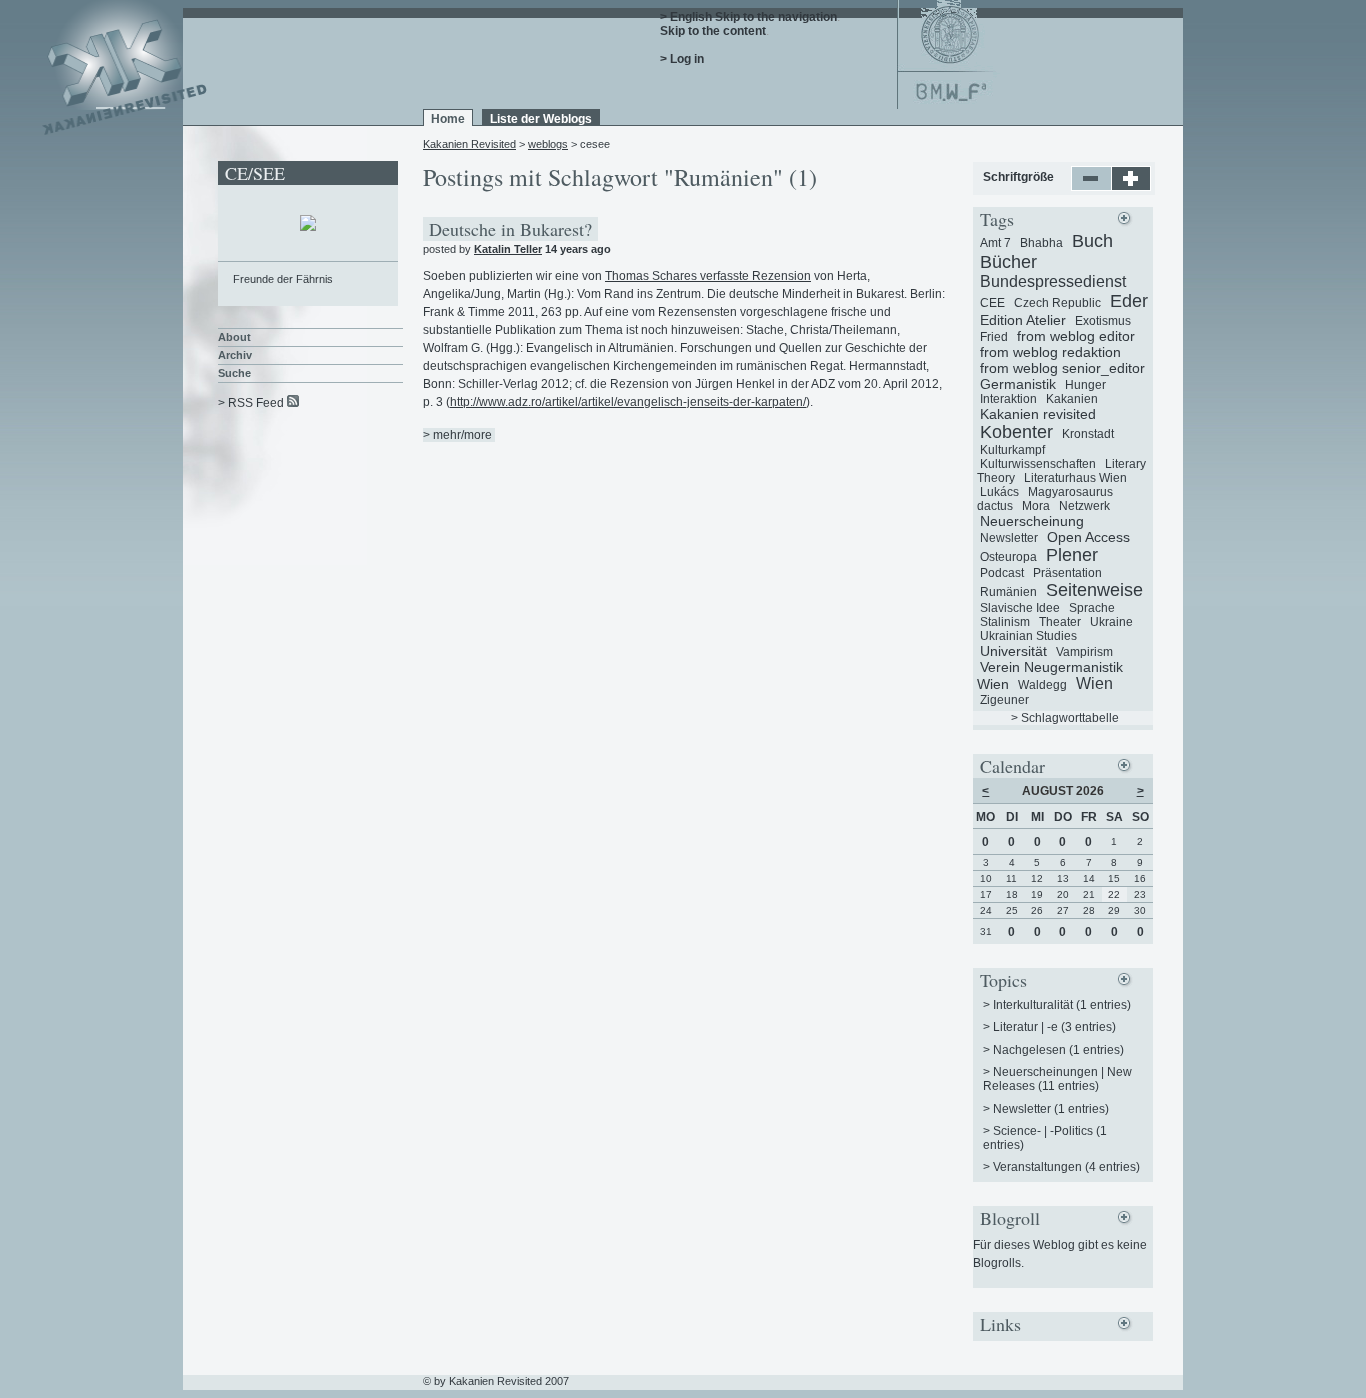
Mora (1036, 506)
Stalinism (1005, 622)
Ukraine (1111, 622)
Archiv (235, 355)
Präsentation (1067, 573)
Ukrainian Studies (1028, 636)
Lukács (999, 492)
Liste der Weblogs (541, 119)
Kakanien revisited (1038, 414)
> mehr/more (457, 435)
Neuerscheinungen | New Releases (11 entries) (1057, 1079)
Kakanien (1072, 399)
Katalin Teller (508, 249)
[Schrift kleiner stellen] (1091, 187)
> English (686, 17)
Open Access (1088, 537)
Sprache (1092, 608)
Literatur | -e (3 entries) (1054, 1027)
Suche (234, 373)
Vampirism (1084, 652)
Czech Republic (1057, 303)
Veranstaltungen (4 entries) (1066, 1167)
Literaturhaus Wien (1075, 478)
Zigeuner (1004, 700)
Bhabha (1041, 243)
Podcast (1002, 573)
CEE (992, 303)
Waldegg (1042, 685)
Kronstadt (1088, 434)
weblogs (548, 144)
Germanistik (1018, 384)
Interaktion (1008, 399)
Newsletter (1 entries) (1051, 1109)
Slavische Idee (1020, 608)
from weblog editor (1076, 336)
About (234, 337)
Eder (1129, 301)
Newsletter (1009, 538)
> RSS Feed (251, 403)
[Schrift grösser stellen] (1131, 187)
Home (448, 119)
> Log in (682, 59)
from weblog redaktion (1050, 352)
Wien (1094, 683)
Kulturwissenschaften (1038, 464)
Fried (994, 337)
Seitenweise (1094, 590)
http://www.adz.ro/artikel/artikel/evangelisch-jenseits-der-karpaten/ (628, 402)
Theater (1060, 622)
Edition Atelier (1023, 320)
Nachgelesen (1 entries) (1058, 1050)
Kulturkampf (1012, 450)
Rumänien (1008, 592)
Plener (1072, 555)
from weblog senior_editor (1062, 368)
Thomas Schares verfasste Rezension (708, 276)
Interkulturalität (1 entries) (1062, 1005)
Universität (1013, 651)
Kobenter (1016, 432)
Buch (1092, 241)
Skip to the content (713, 31)
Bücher (1008, 262)
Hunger (1085, 385)
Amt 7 (995, 243)
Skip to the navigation (776, 17)
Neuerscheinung (1032, 521)
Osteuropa (1008, 557)
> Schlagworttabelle (1065, 718)
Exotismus (1103, 321)
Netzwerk (1084, 506)
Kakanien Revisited (469, 144)
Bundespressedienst (1053, 281)
